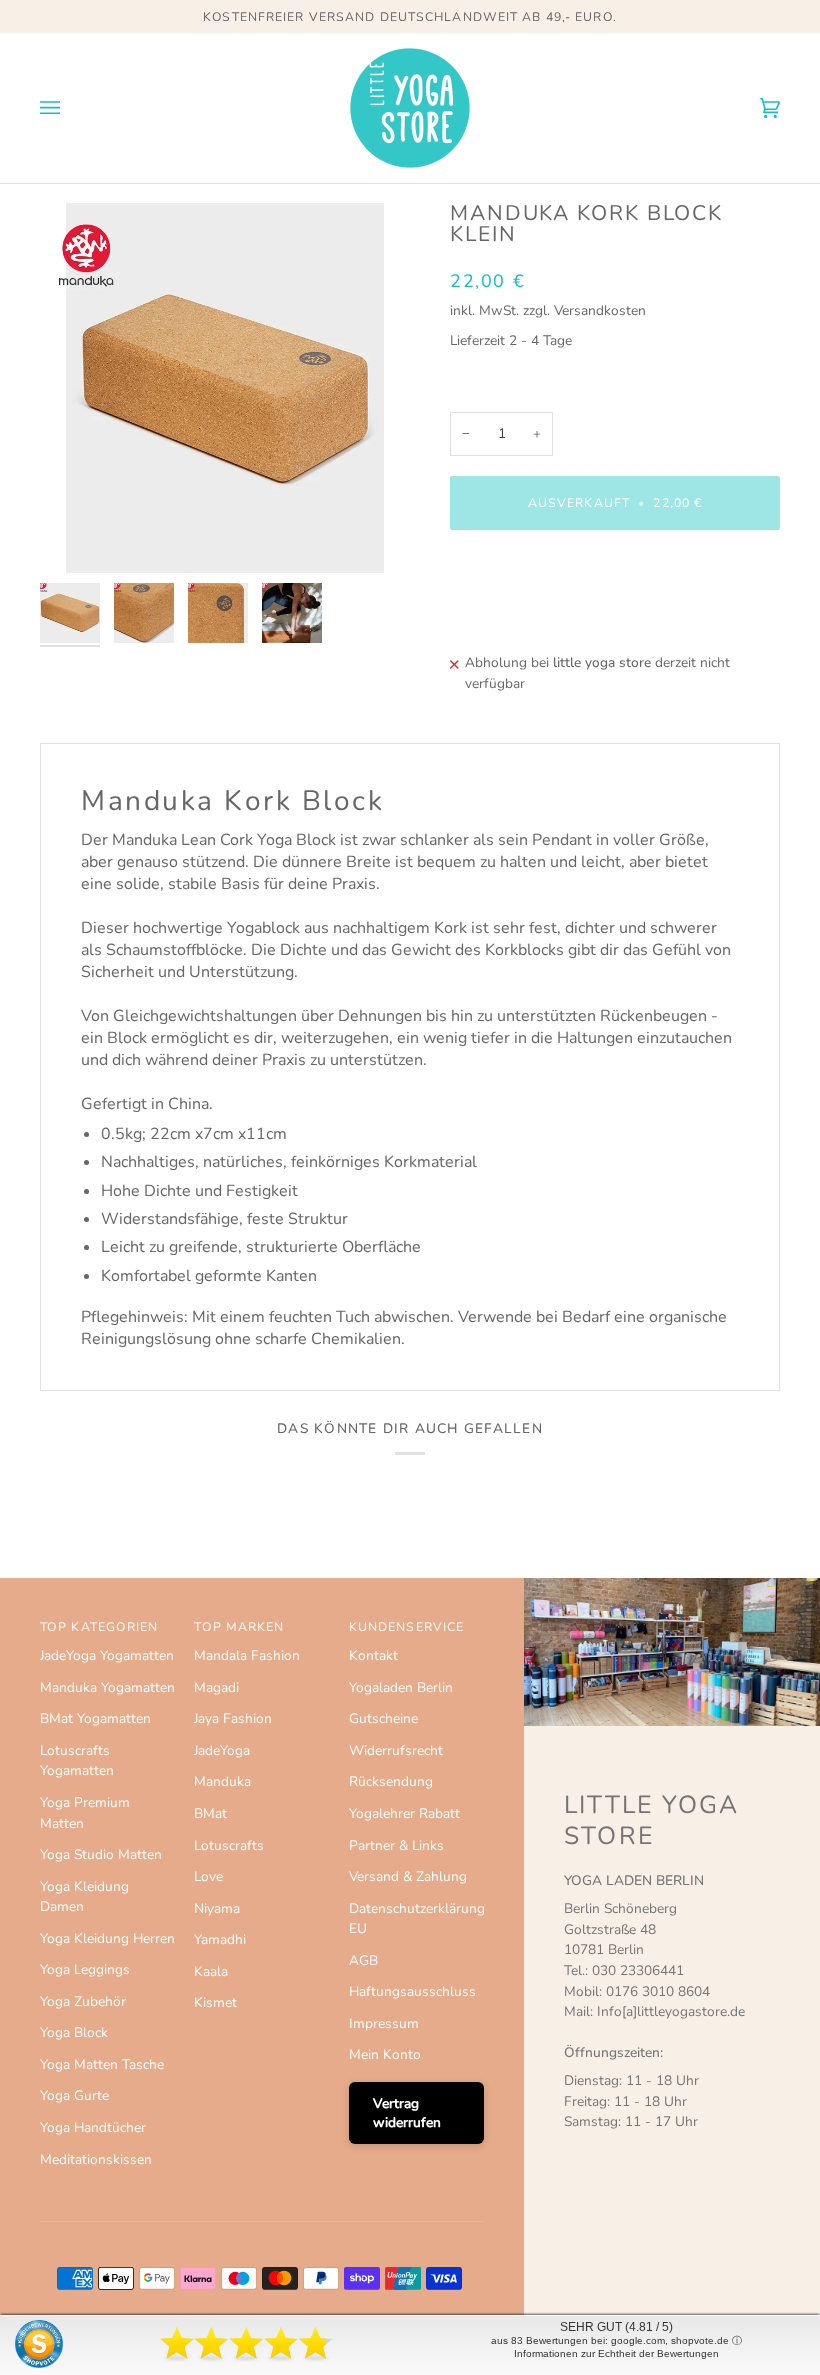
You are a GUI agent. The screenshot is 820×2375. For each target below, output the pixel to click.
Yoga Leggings (85, 1969)
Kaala (211, 1971)
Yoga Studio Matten (101, 1854)
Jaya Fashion (233, 1718)
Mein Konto (385, 2054)
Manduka (222, 1781)
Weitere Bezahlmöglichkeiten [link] (539, 621)
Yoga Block (74, 2032)
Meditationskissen (96, 2159)
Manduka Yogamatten (107, 1687)
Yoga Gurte (74, 2095)
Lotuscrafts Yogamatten (77, 1761)
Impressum (384, 2023)
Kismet (215, 2002)
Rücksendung (391, 1781)
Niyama (217, 1908)
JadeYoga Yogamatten (107, 1655)
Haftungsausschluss (412, 1991)
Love (208, 1876)
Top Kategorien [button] (99, 1627)
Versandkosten (600, 310)
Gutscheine (383, 1718)
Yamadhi (220, 1939)
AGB (363, 1960)
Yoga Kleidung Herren (107, 1938)
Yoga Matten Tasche (102, 2064)
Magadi (216, 1687)
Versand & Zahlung (408, 1876)
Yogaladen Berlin (401, 1687)
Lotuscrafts (229, 1845)
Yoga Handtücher (93, 2127)
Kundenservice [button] (406, 1627)
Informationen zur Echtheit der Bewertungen (616, 2353)
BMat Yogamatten (95, 1718)
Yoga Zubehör (83, 2001)
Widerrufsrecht (396, 1750)
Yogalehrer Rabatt (404, 1813)
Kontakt (373, 1655)
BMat (210, 1813)
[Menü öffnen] (70, 108)
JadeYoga (222, 1750)
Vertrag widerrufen (407, 2113)
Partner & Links (396, 1845)
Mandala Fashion (247, 1655)
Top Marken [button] (239, 1627)
